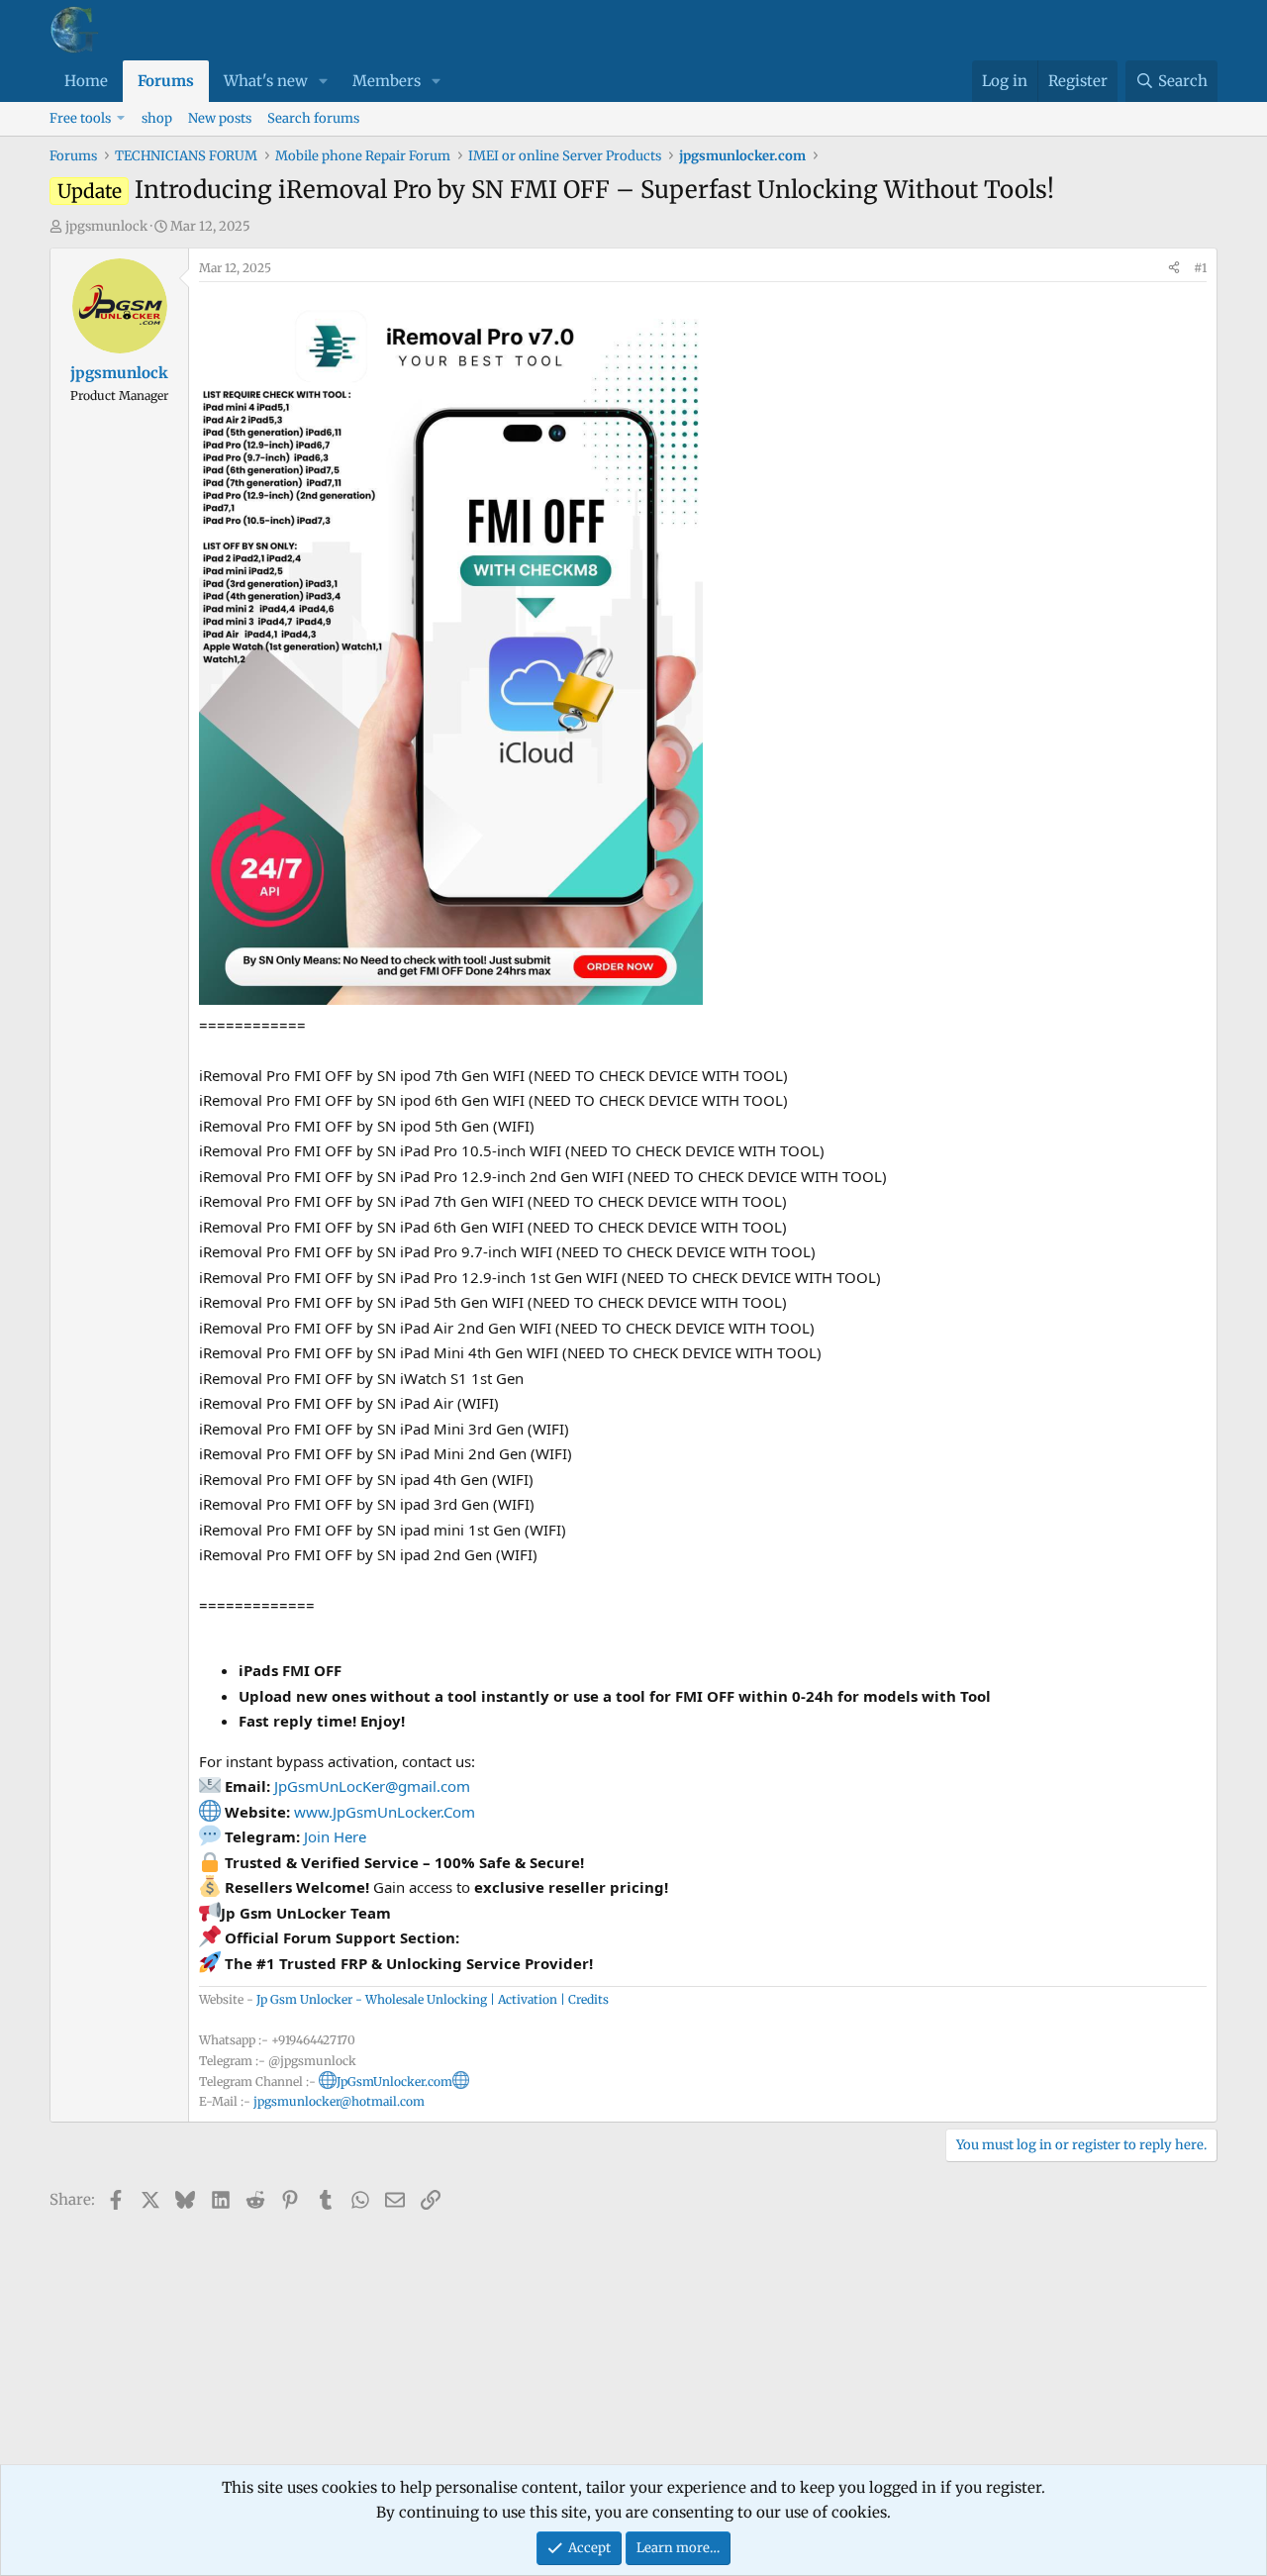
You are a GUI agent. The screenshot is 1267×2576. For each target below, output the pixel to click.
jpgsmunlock (106, 226)
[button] (324, 81)
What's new (266, 81)
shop (157, 118)
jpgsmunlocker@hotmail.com (339, 2101)
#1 (1200, 268)
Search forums (313, 118)
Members (387, 81)
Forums (166, 81)
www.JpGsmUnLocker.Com (385, 1812)
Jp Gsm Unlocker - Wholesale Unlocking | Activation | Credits (433, 1999)
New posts (220, 118)
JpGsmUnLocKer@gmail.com (372, 1786)
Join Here (335, 1836)
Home (86, 81)
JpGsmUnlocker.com (394, 2081)
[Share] (1174, 268)
